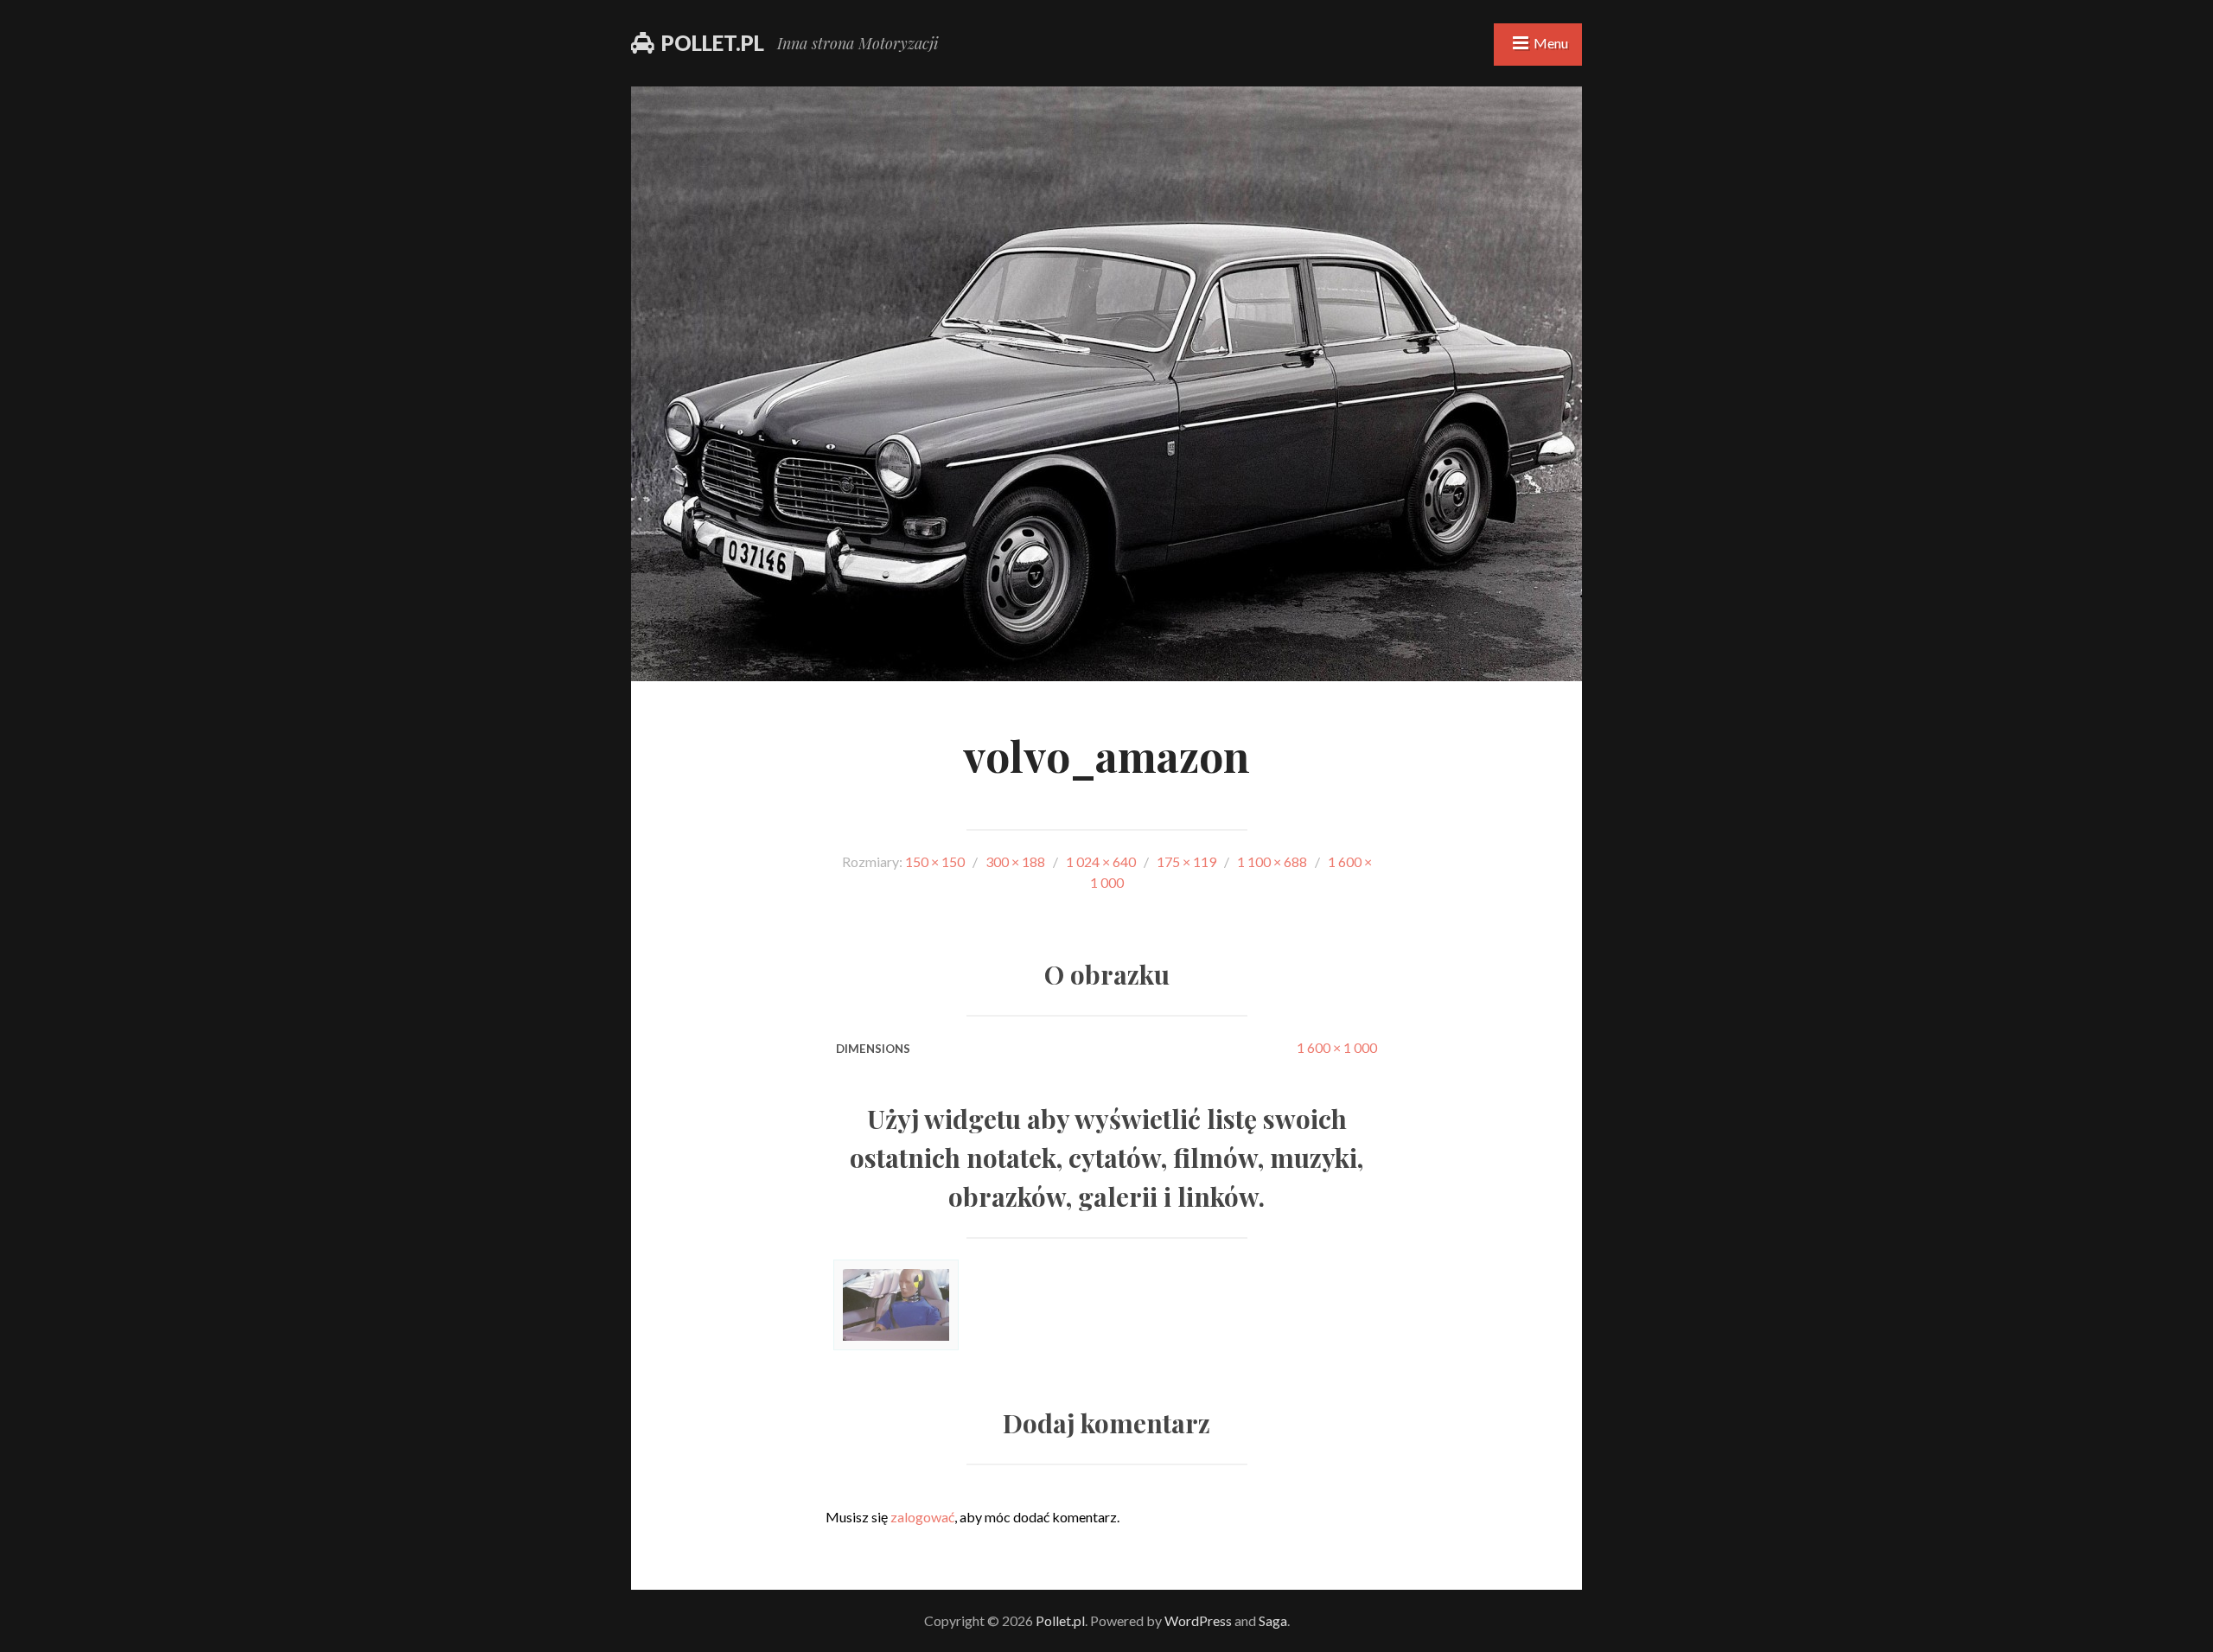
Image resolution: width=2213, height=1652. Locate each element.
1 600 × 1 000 (1337, 1047)
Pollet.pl (713, 43)
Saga (1273, 1620)
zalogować (922, 1517)
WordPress (1198, 1620)
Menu (1551, 43)
